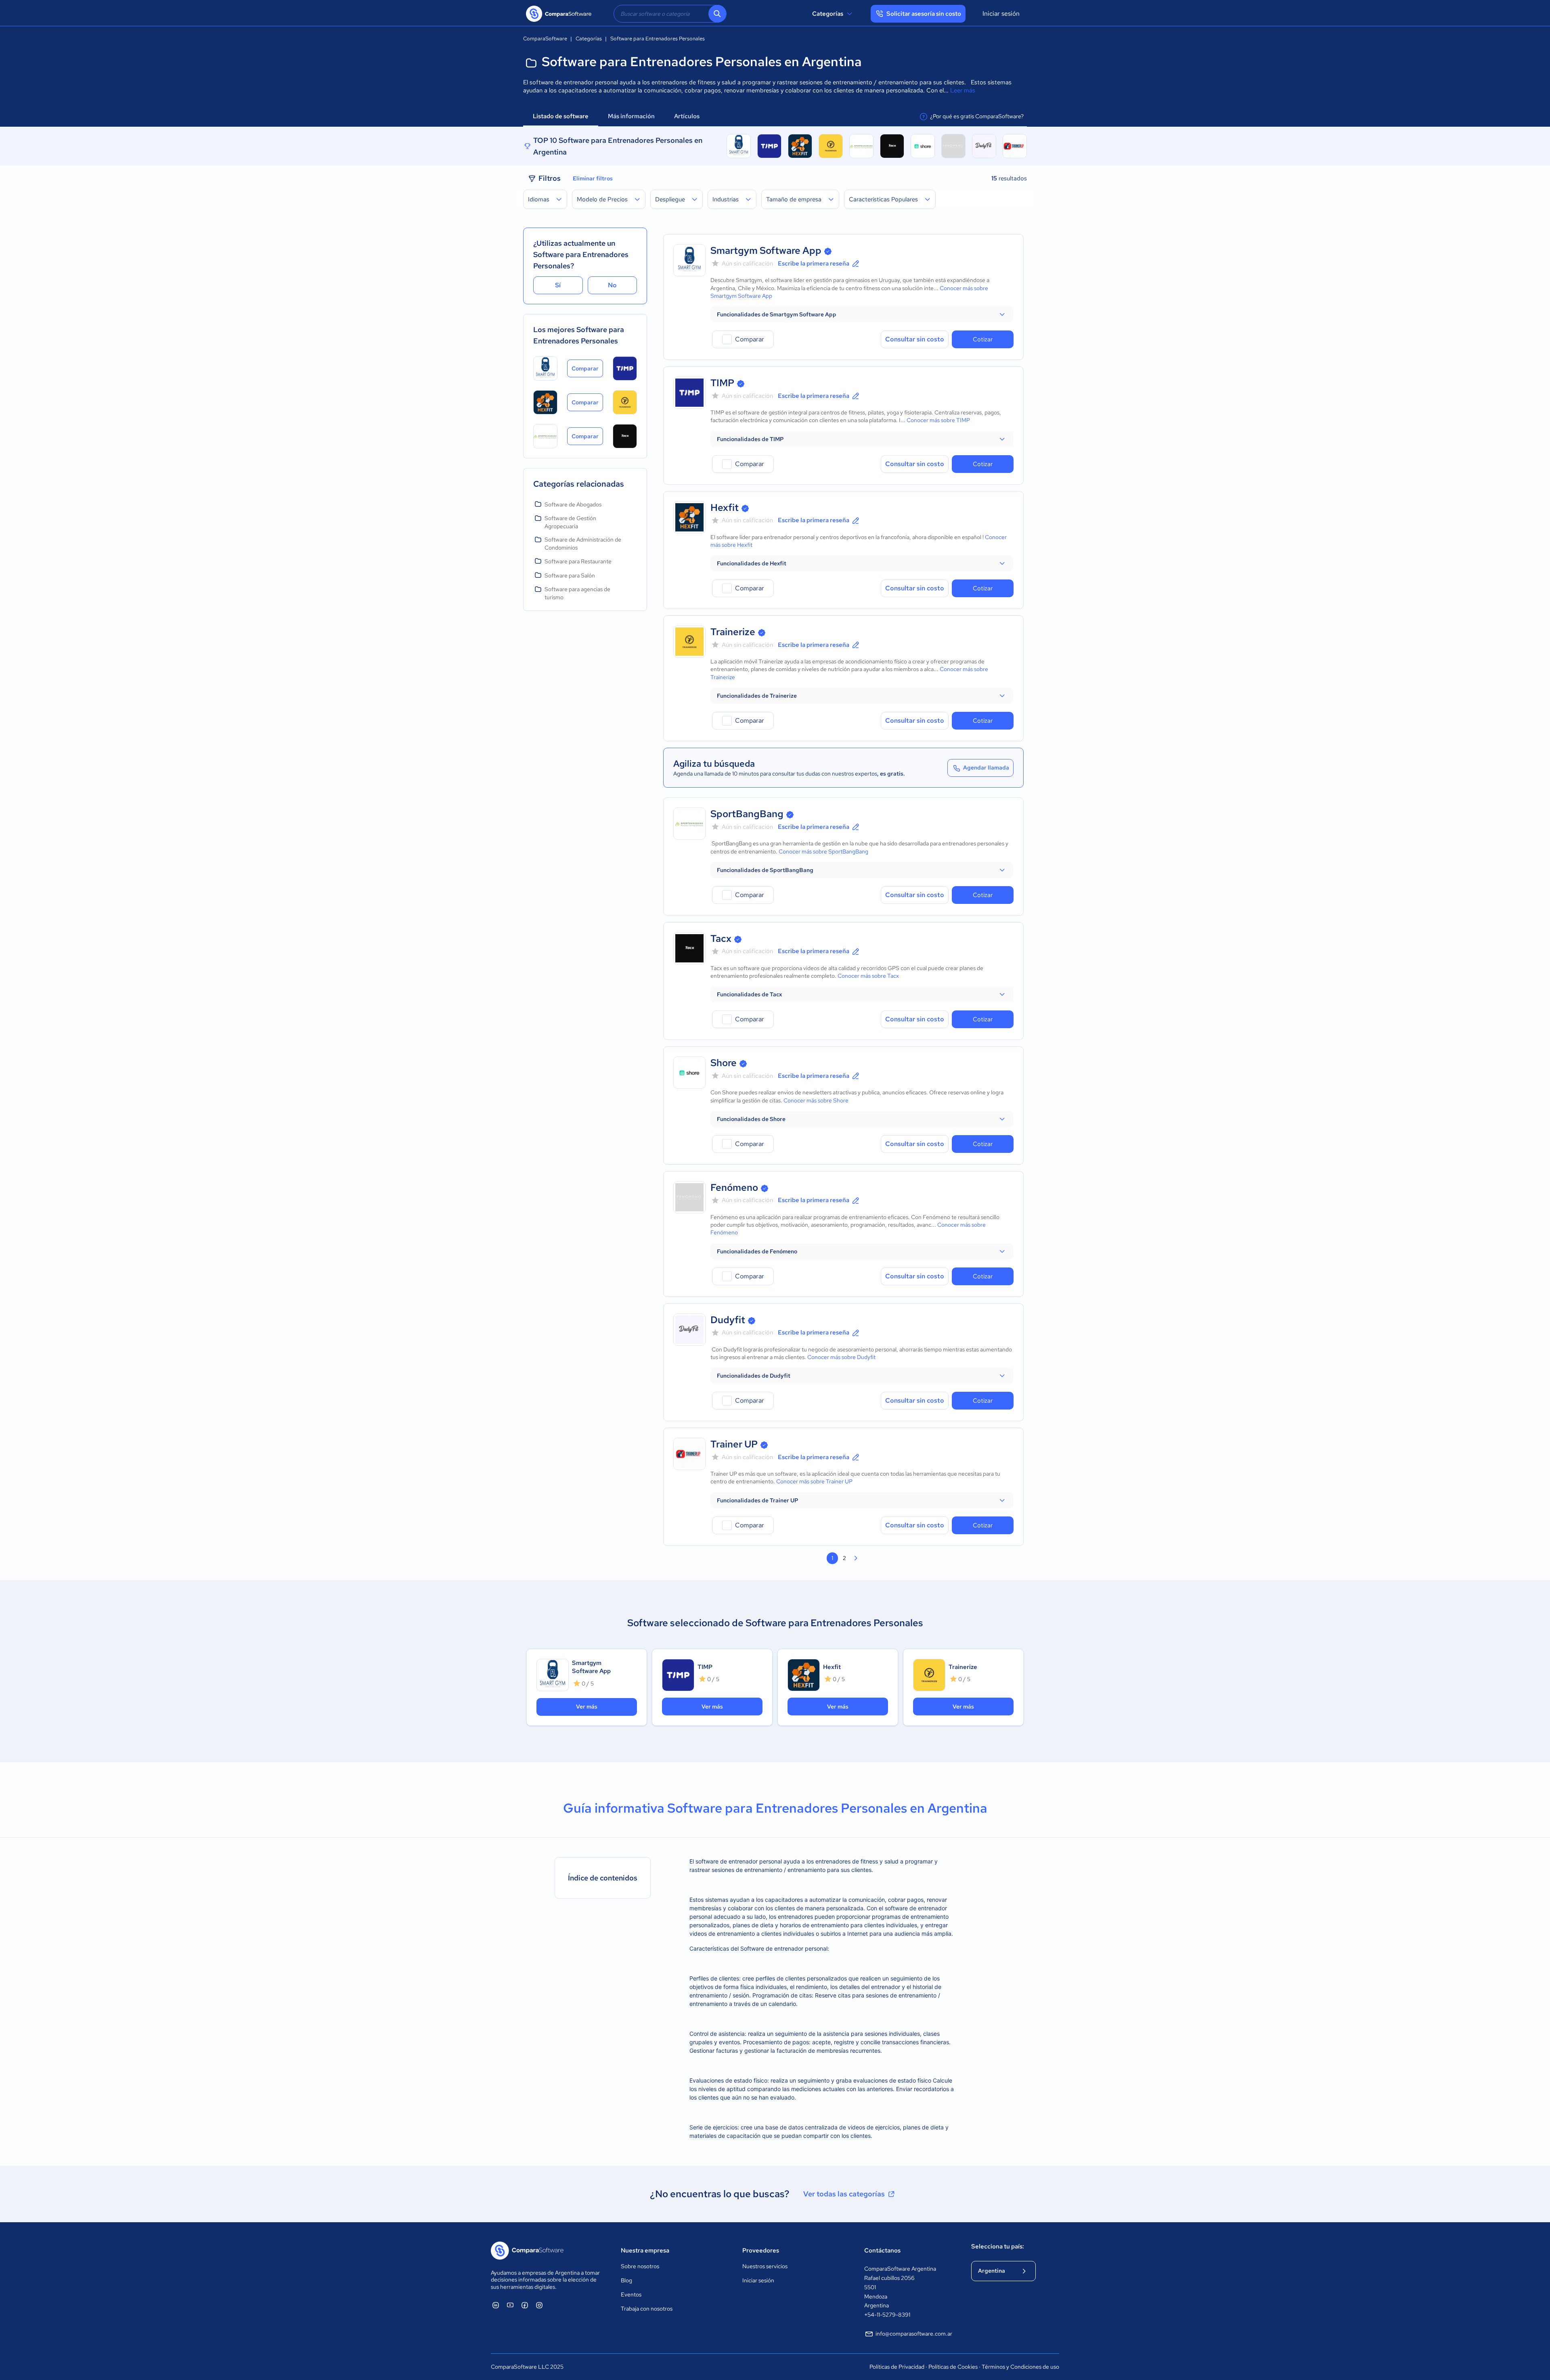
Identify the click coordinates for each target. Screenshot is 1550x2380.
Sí (558, 285)
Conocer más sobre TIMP (938, 420)
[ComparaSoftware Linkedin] (496, 2305)
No (612, 285)
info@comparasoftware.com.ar (914, 2334)
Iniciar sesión (1001, 14)
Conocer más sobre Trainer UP (814, 1481)
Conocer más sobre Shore (816, 1100)
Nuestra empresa (645, 2250)
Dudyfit (728, 1320)
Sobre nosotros (640, 2266)
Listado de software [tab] (561, 116)
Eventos (631, 2294)
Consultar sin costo (915, 339)
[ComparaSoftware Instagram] (539, 2305)
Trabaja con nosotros (647, 2309)
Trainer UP (734, 1444)
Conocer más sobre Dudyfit (841, 1357)
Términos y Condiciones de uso (1020, 2367)
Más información (631, 116)
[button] (862, 314)
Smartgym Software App (766, 250)
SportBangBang (747, 814)
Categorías (828, 14)
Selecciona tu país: (998, 2246)
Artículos (687, 116)
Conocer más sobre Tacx (868, 976)
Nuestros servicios (765, 2266)
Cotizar (983, 339)
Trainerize (733, 632)
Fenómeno (734, 1187)
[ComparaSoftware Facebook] (525, 2305)
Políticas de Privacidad (897, 2367)
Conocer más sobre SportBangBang (823, 851)
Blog (626, 2280)
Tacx (721, 938)
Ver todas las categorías (844, 2194)
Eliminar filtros (593, 178)
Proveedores (761, 2250)
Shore (724, 1063)
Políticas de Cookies (953, 2367)
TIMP (722, 383)
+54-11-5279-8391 (887, 2315)
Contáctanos (882, 2250)
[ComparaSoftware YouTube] (510, 2305)
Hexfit (725, 507)
